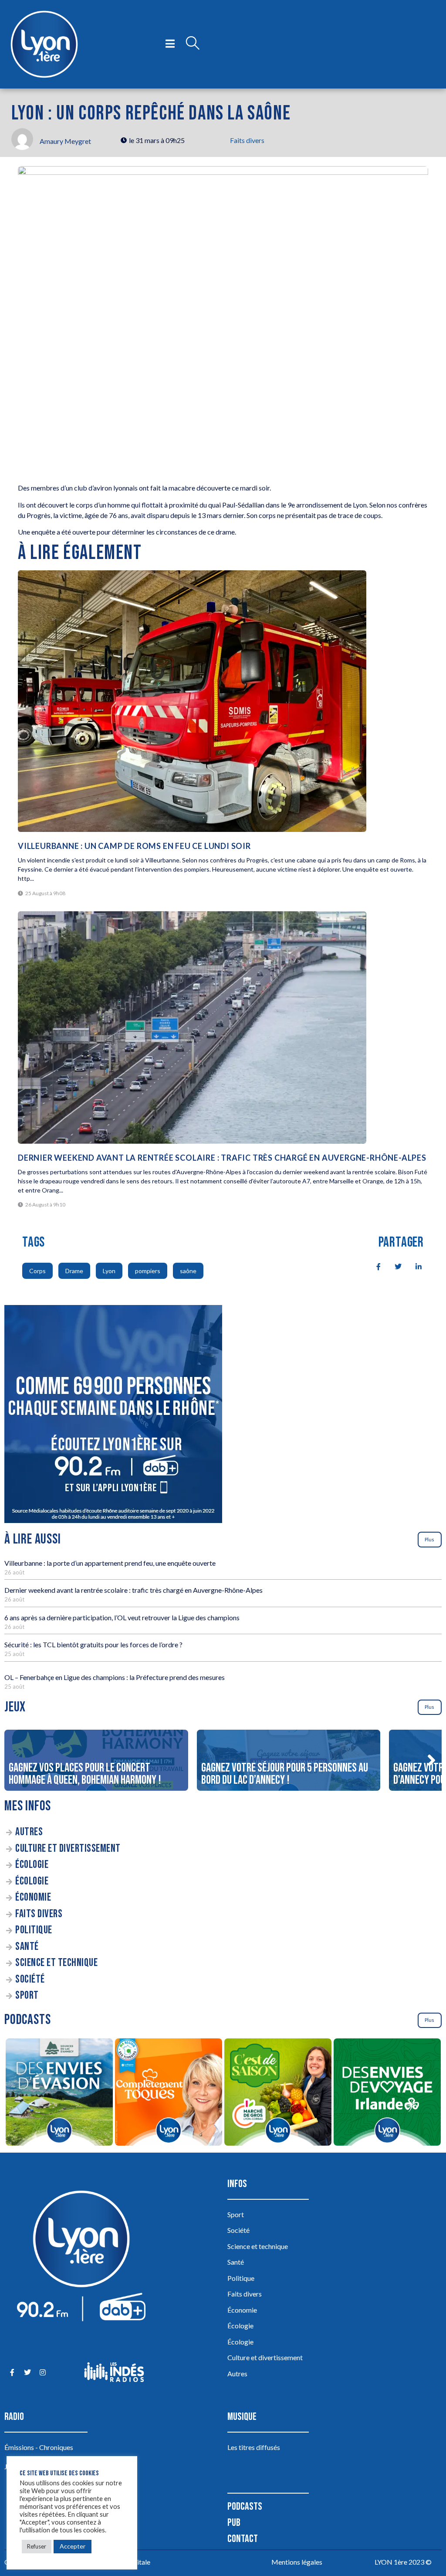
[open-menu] (170, 44)
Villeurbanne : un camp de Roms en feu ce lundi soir (134, 846)
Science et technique (56, 1963)
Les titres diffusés (254, 2447)
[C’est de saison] (278, 2093)
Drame (74, 1271)
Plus (429, 1539)
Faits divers (247, 140)
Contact (243, 2539)
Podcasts (245, 2506)
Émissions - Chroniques (39, 2447)
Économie (33, 1897)
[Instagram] (42, 2372)
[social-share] (374, 1266)
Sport (27, 1995)
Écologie (32, 1865)
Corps (37, 1271)
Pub (234, 2523)
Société (30, 1979)
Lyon (109, 1271)
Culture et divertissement (68, 1849)
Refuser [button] (37, 2546)
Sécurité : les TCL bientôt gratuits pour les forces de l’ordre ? (93, 1644)
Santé (27, 1947)
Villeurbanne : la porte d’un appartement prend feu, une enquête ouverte (110, 1563)
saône (188, 1271)
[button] (431, 1760)
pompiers (148, 1271)
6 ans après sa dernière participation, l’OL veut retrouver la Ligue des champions (122, 1617)
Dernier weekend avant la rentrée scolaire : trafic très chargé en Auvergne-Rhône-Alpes (222, 1158)
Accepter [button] (73, 2546)
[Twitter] (27, 2372)
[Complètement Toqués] (168, 2093)
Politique (34, 1930)
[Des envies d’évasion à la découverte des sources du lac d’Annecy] (59, 2093)
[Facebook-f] (12, 2372)
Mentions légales (297, 2562)
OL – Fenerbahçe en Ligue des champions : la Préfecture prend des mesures (115, 1677)
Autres (29, 1832)
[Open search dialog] (193, 44)
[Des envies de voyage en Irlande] (387, 2093)
